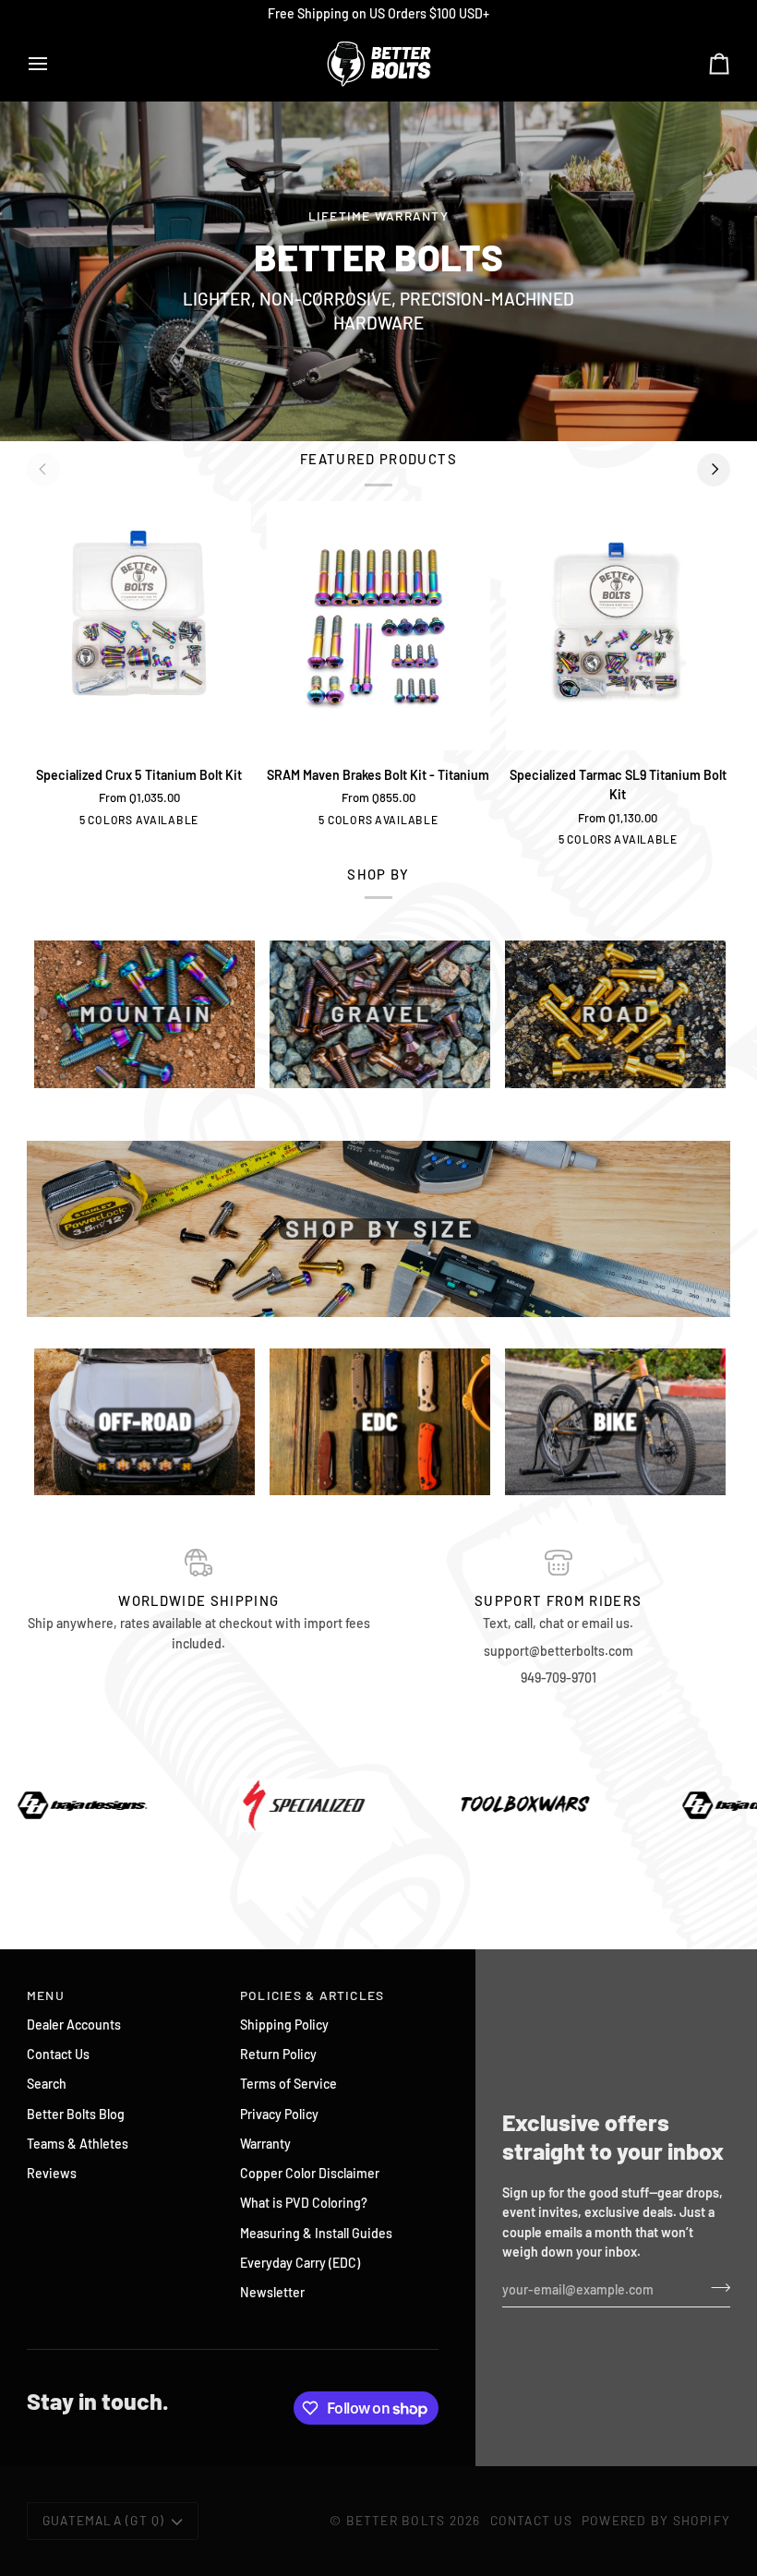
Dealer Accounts (74, 2025)
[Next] (714, 470)
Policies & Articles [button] (312, 1995)
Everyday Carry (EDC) (300, 2263)
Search (47, 2084)
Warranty (265, 2144)
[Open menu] (54, 64)
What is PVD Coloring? (304, 2203)
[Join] (715, 2287)
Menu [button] (46, 1995)
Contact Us (58, 2054)
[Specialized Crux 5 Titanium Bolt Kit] (139, 626)
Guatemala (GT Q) (104, 2520)
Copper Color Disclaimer (310, 2173)
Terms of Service (288, 2084)
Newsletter (272, 2292)
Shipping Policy (284, 2025)
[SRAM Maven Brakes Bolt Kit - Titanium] (378, 626)
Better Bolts (396, 2520)
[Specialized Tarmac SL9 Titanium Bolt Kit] (618, 626)
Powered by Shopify (656, 2520)
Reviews (52, 2173)
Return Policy (278, 2054)
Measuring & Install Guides (316, 2233)
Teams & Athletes (78, 2144)
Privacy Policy (279, 2114)
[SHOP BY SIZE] (378, 1229)
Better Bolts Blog (76, 2114)
